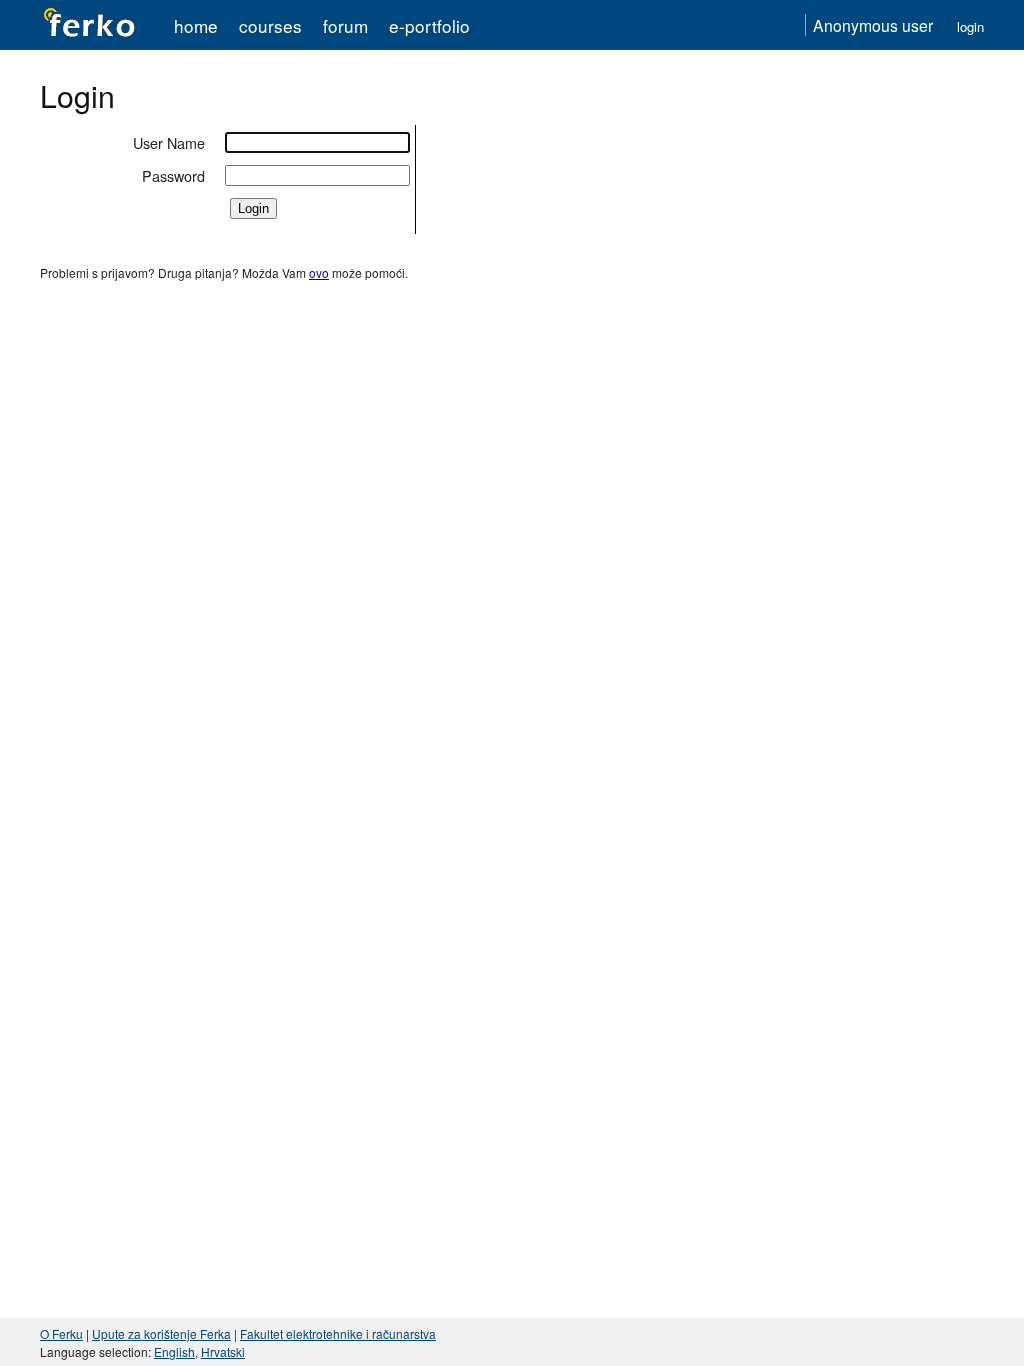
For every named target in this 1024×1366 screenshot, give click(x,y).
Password (173, 175)
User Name (169, 142)
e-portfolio (429, 25)
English (174, 1351)
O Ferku (61, 1333)
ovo (319, 272)
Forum (345, 25)
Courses (270, 25)
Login (970, 26)
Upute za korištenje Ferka (161, 1333)
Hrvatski (223, 1351)
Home (196, 25)
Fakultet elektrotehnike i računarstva (338, 1333)
